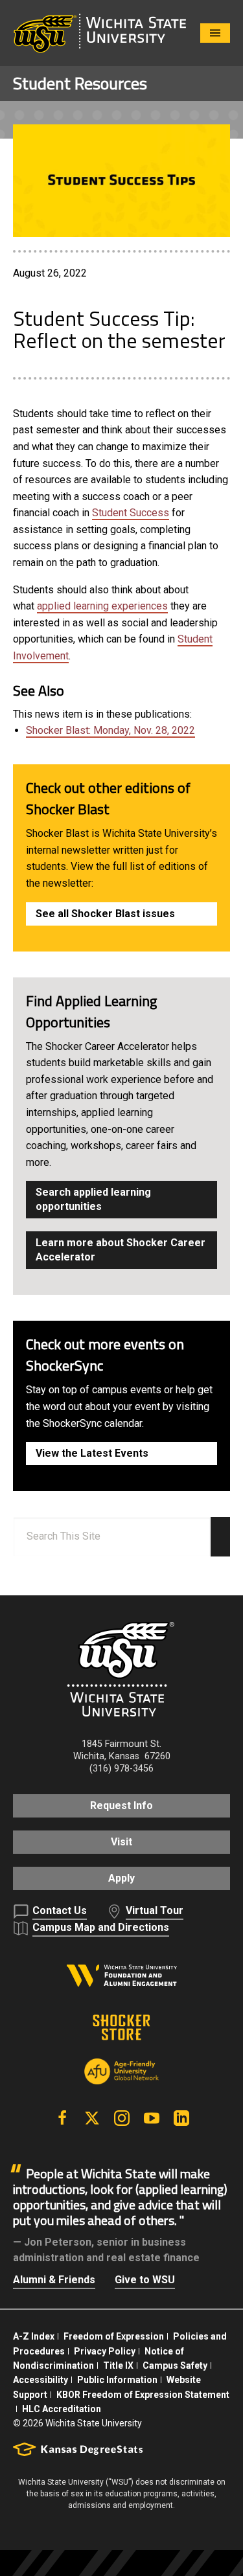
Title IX (118, 2365)
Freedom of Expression (114, 2336)
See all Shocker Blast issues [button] (105, 914)
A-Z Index (34, 2336)
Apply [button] (121, 1878)
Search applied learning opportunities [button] (93, 1199)
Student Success (131, 513)
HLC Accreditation (62, 2409)
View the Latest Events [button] (92, 1453)
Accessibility (40, 2380)
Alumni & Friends (54, 2280)
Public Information (117, 2380)
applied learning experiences (102, 606)
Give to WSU (145, 2280)
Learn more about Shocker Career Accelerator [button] (121, 1250)
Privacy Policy (105, 2351)
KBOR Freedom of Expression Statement (143, 2395)
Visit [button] (121, 1842)
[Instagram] (122, 2118)
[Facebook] (62, 2118)
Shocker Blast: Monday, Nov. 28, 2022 (110, 730)
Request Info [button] (121, 1806)
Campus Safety (175, 2365)
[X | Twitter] (92, 2118)
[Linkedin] (181, 2118)
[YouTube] (152, 2118)
